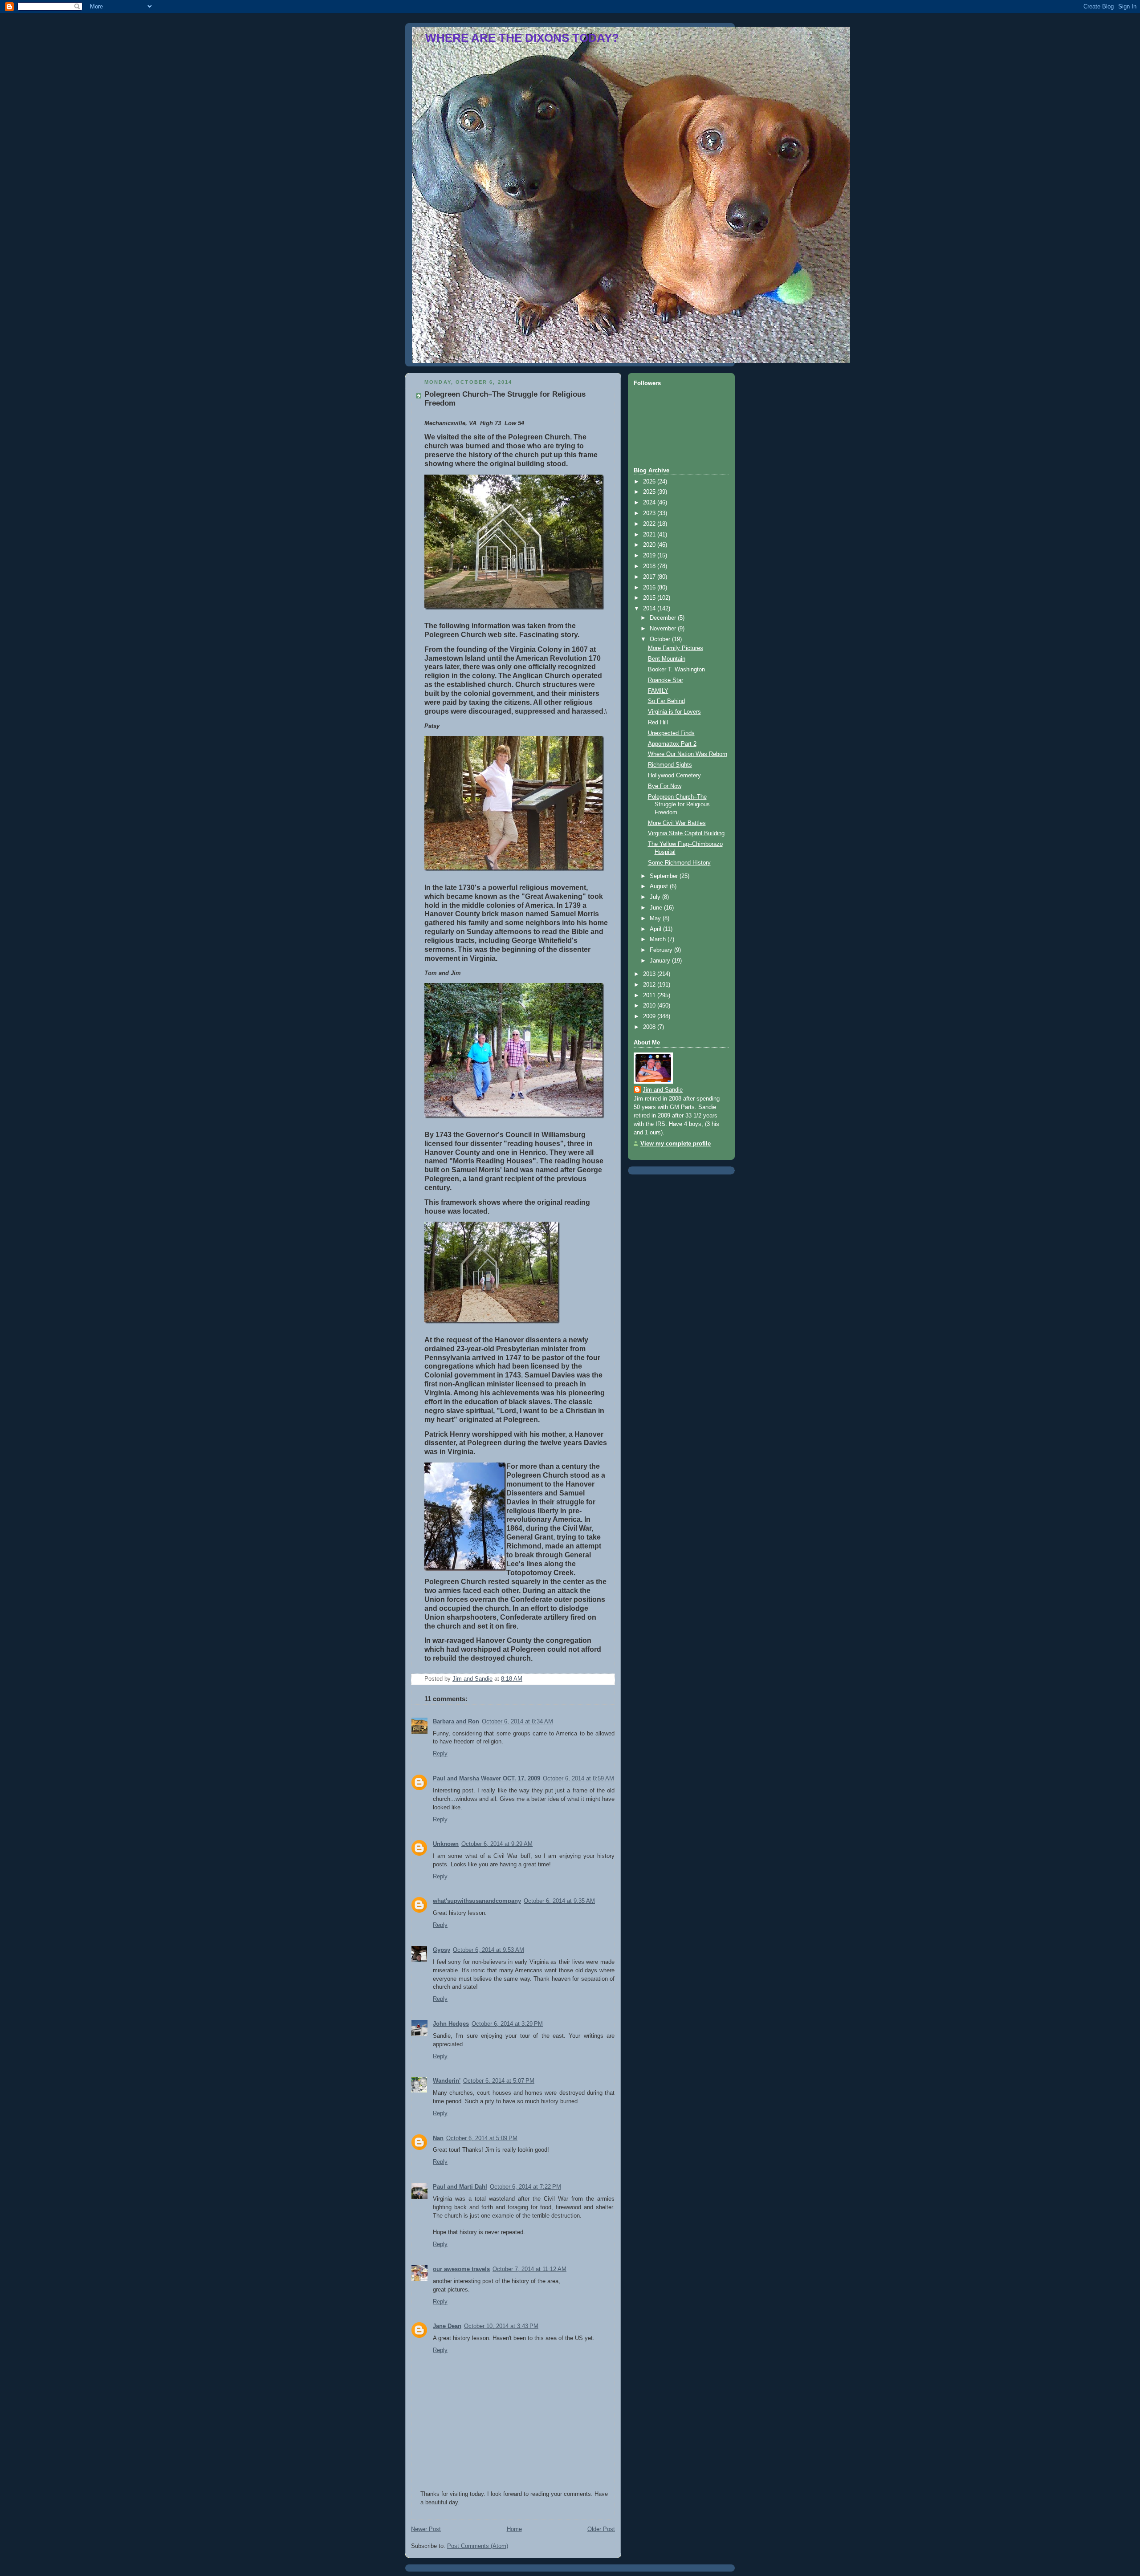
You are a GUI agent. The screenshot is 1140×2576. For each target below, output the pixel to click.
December (664, 618)
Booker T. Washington (676, 670)
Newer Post (426, 2529)
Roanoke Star (666, 680)
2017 (650, 577)
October (661, 639)
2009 (650, 1016)
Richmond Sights (670, 765)
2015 (650, 598)
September (665, 876)
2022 (650, 524)
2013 (650, 974)
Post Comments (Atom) (478, 2546)
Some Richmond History (679, 863)
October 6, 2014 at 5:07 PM (499, 2081)
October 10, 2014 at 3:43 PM (501, 2326)
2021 (650, 535)
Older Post (601, 2529)
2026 (650, 482)
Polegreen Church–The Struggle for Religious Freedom (679, 805)
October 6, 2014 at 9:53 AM (489, 1950)
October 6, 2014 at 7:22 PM (525, 2187)
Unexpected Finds (671, 733)
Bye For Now (665, 786)
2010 (650, 1006)
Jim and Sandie (663, 1090)
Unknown (446, 1844)
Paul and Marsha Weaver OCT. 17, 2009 (487, 1779)
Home (514, 2529)
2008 (650, 1027)
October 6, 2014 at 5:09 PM (482, 2138)
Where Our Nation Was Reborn (688, 754)
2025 (650, 492)
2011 (650, 995)
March (659, 939)
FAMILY (658, 691)
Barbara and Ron (456, 1722)
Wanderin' (447, 2081)
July (656, 897)
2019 (650, 556)
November (664, 629)
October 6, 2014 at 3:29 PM (507, 2024)
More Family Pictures (676, 648)
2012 (650, 985)
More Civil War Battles (677, 823)
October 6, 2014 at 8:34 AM (517, 1722)
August (660, 886)
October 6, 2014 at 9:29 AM (497, 1844)
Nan (438, 2138)
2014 (650, 609)
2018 (650, 566)
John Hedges (451, 2024)
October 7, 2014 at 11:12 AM (529, 2269)
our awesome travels (461, 2269)
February (662, 950)
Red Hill (658, 723)
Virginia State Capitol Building (686, 833)
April (656, 929)
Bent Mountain (667, 659)
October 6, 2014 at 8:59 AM (578, 1779)
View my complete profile (676, 1144)
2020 (650, 545)
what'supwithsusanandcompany (477, 1901)
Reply (440, 1754)
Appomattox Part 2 (672, 744)
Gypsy (442, 1950)
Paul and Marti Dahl (460, 2187)
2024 (650, 503)
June (657, 908)
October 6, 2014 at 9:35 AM (559, 1901)
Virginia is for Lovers (674, 712)
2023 (650, 513)
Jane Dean (447, 2326)
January (661, 961)
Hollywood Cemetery (674, 776)
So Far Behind (666, 701)
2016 (650, 588)
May (656, 918)
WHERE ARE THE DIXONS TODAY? (522, 38)
